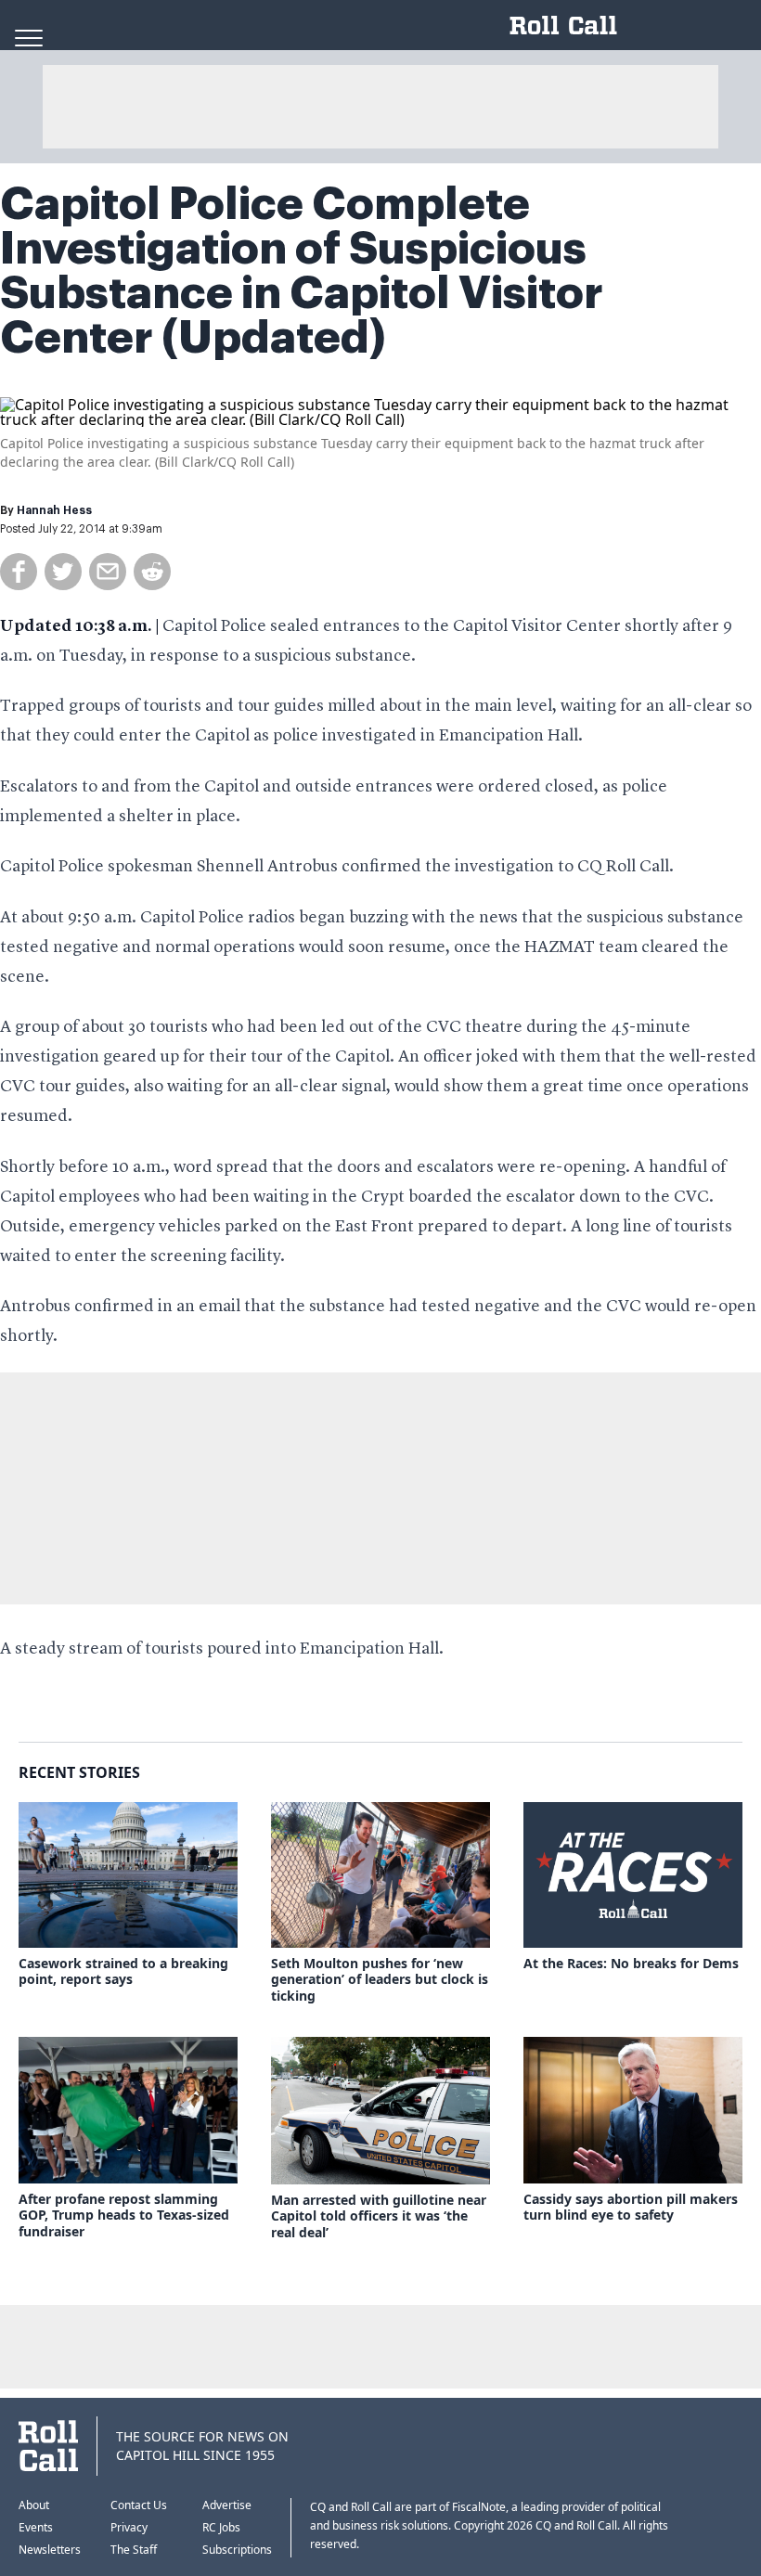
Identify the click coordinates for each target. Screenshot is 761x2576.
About (34, 2505)
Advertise (227, 2505)
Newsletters (50, 2550)
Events (36, 2527)
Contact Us (139, 2505)
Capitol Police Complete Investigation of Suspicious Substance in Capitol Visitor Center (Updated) (302, 271)
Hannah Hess (54, 510)
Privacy (129, 2527)
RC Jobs (221, 2527)
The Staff (134, 2550)
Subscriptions (237, 2550)
